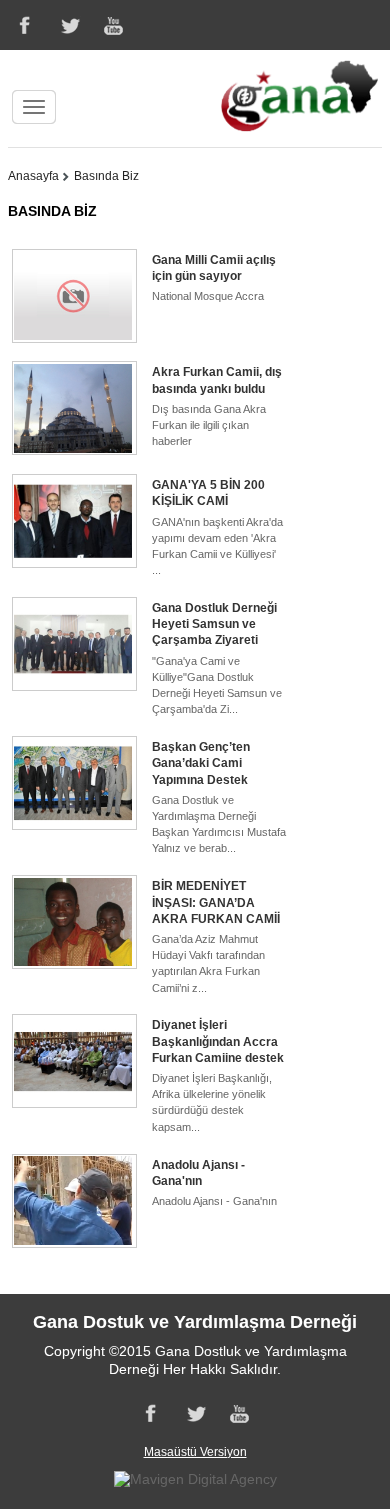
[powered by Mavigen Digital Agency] (195, 1479)
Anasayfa (33, 176)
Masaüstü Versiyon (195, 1452)
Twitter (69, 25)
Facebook (23, 25)
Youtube (115, 25)
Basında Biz (106, 176)
